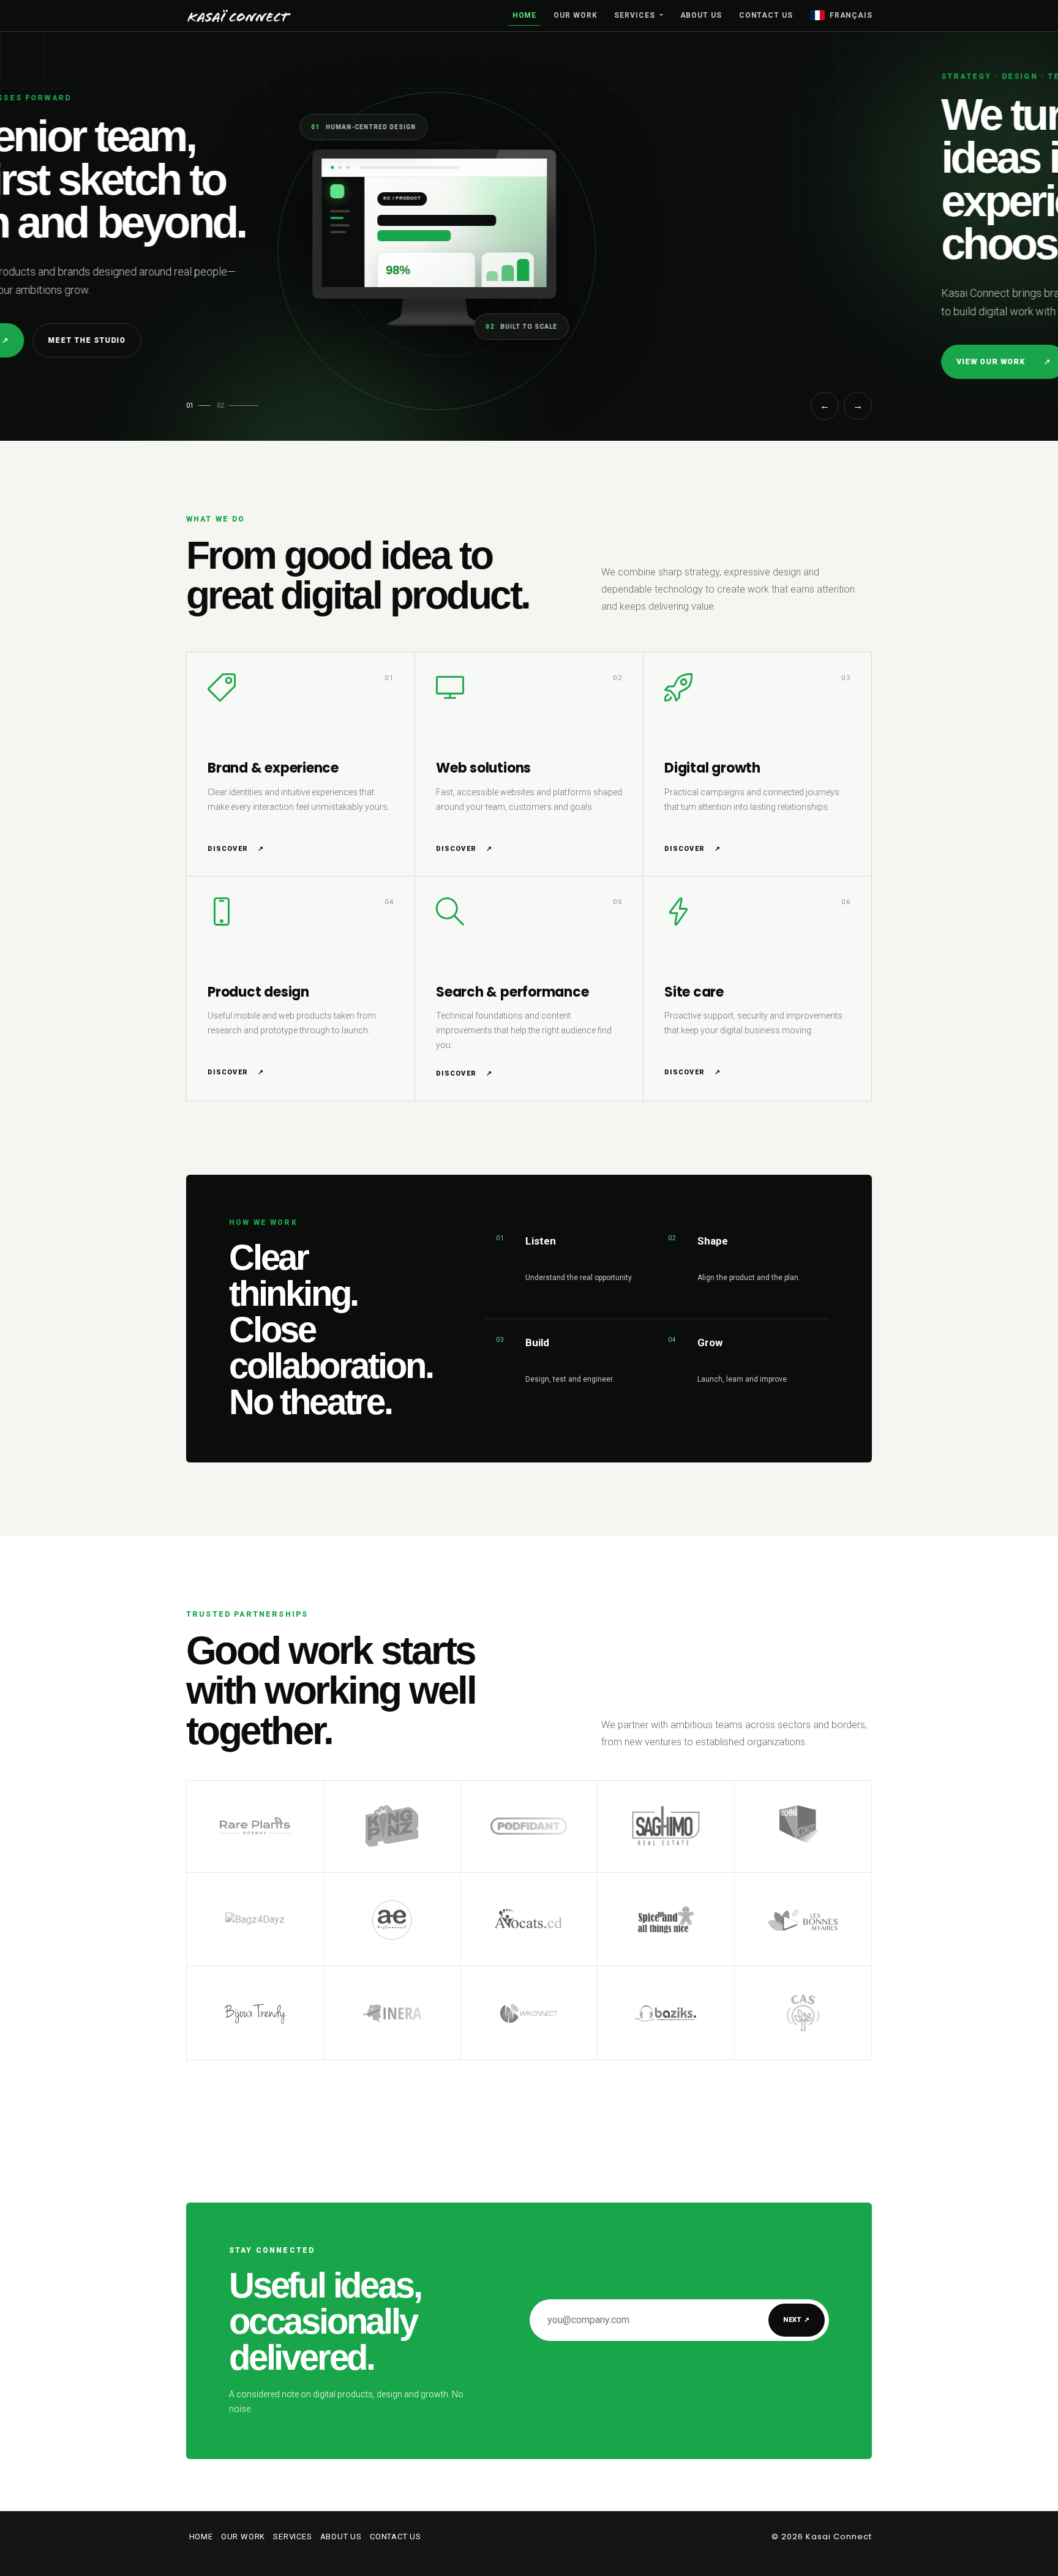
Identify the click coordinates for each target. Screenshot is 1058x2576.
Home (525, 15)
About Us (701, 15)
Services (636, 15)
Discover (236, 849)
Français (851, 15)
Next (797, 2320)
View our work (249, 362)
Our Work (575, 15)
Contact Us (766, 15)
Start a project (374, 362)
